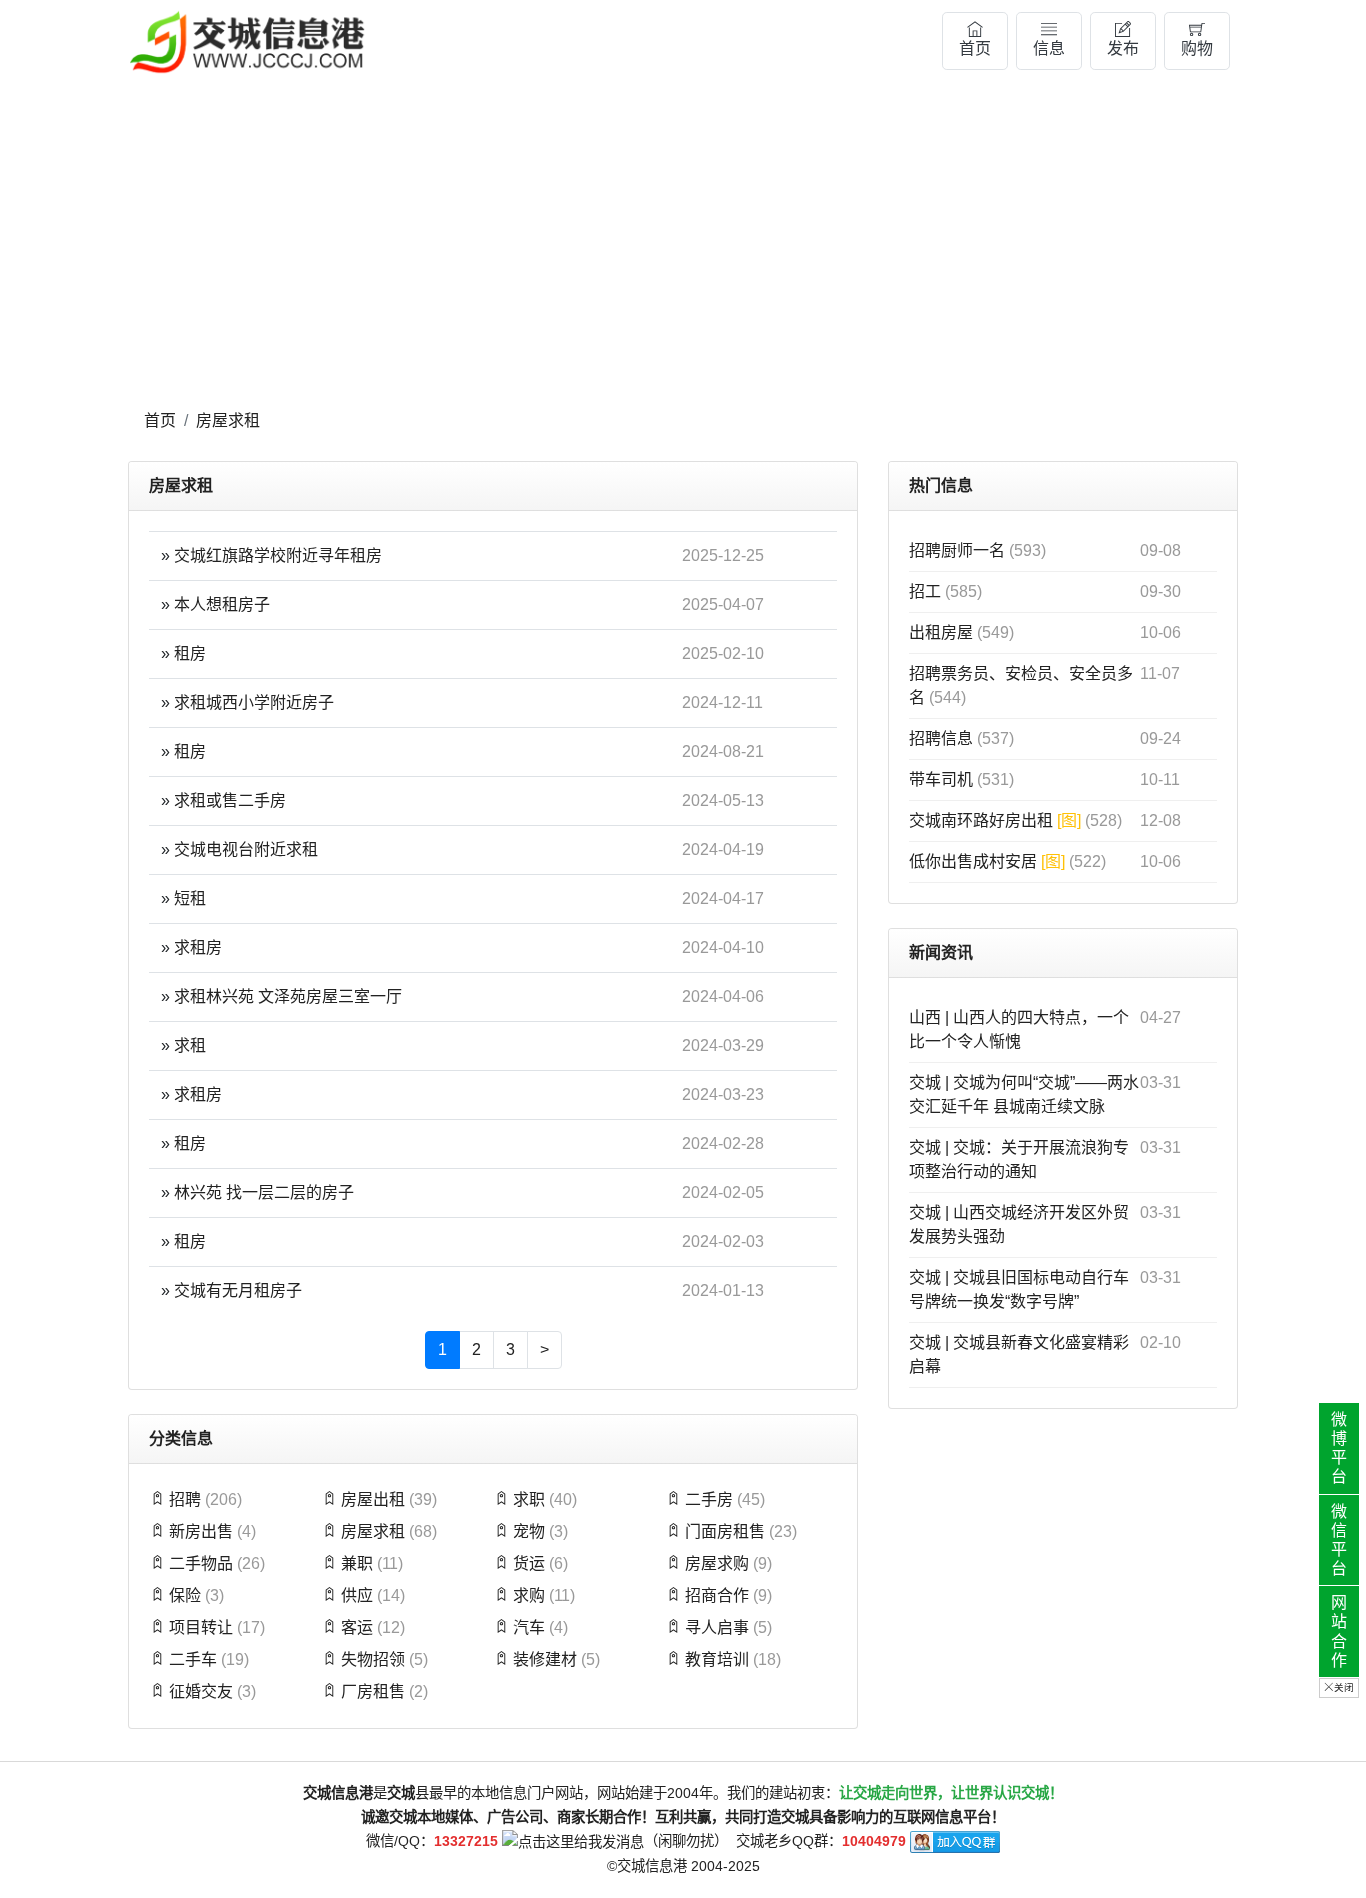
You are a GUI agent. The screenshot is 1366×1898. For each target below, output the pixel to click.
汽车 (529, 1627)
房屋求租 (228, 420)
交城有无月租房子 (238, 1290)
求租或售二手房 (230, 800)
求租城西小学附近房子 (254, 702)
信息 (1049, 48)
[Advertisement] (683, 247)
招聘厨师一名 (959, 550)
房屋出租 (373, 1499)
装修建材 (545, 1659)
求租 (190, 1045)
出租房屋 (943, 632)
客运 (357, 1627)
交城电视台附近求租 (246, 849)
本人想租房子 (222, 604)
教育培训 (717, 1659)
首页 (975, 48)
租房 (190, 653)
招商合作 (717, 1595)
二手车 (193, 1659)
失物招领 (373, 1659)
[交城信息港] (248, 41)
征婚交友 (201, 1691)
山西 (925, 1017)
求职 (529, 1499)
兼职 (357, 1563)
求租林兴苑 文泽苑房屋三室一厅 (288, 996)
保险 (185, 1595)
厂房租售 (373, 1691)
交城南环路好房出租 (995, 820)
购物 (1197, 48)
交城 (925, 1082)
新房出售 (201, 1531)
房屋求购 (717, 1563)
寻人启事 (717, 1627)
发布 (1123, 48)
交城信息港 (652, 1866)
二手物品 (201, 1563)
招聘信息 (943, 738)
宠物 (529, 1531)
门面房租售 (725, 1531)
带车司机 (943, 779)
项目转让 (201, 1627)
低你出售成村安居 (987, 861)
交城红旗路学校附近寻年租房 (278, 555)
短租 (190, 898)
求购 (529, 1595)
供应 (357, 1595)
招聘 (185, 1499)
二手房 (709, 1499)
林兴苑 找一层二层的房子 (264, 1192)
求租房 (198, 947)
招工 (927, 591)
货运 (529, 1563)
